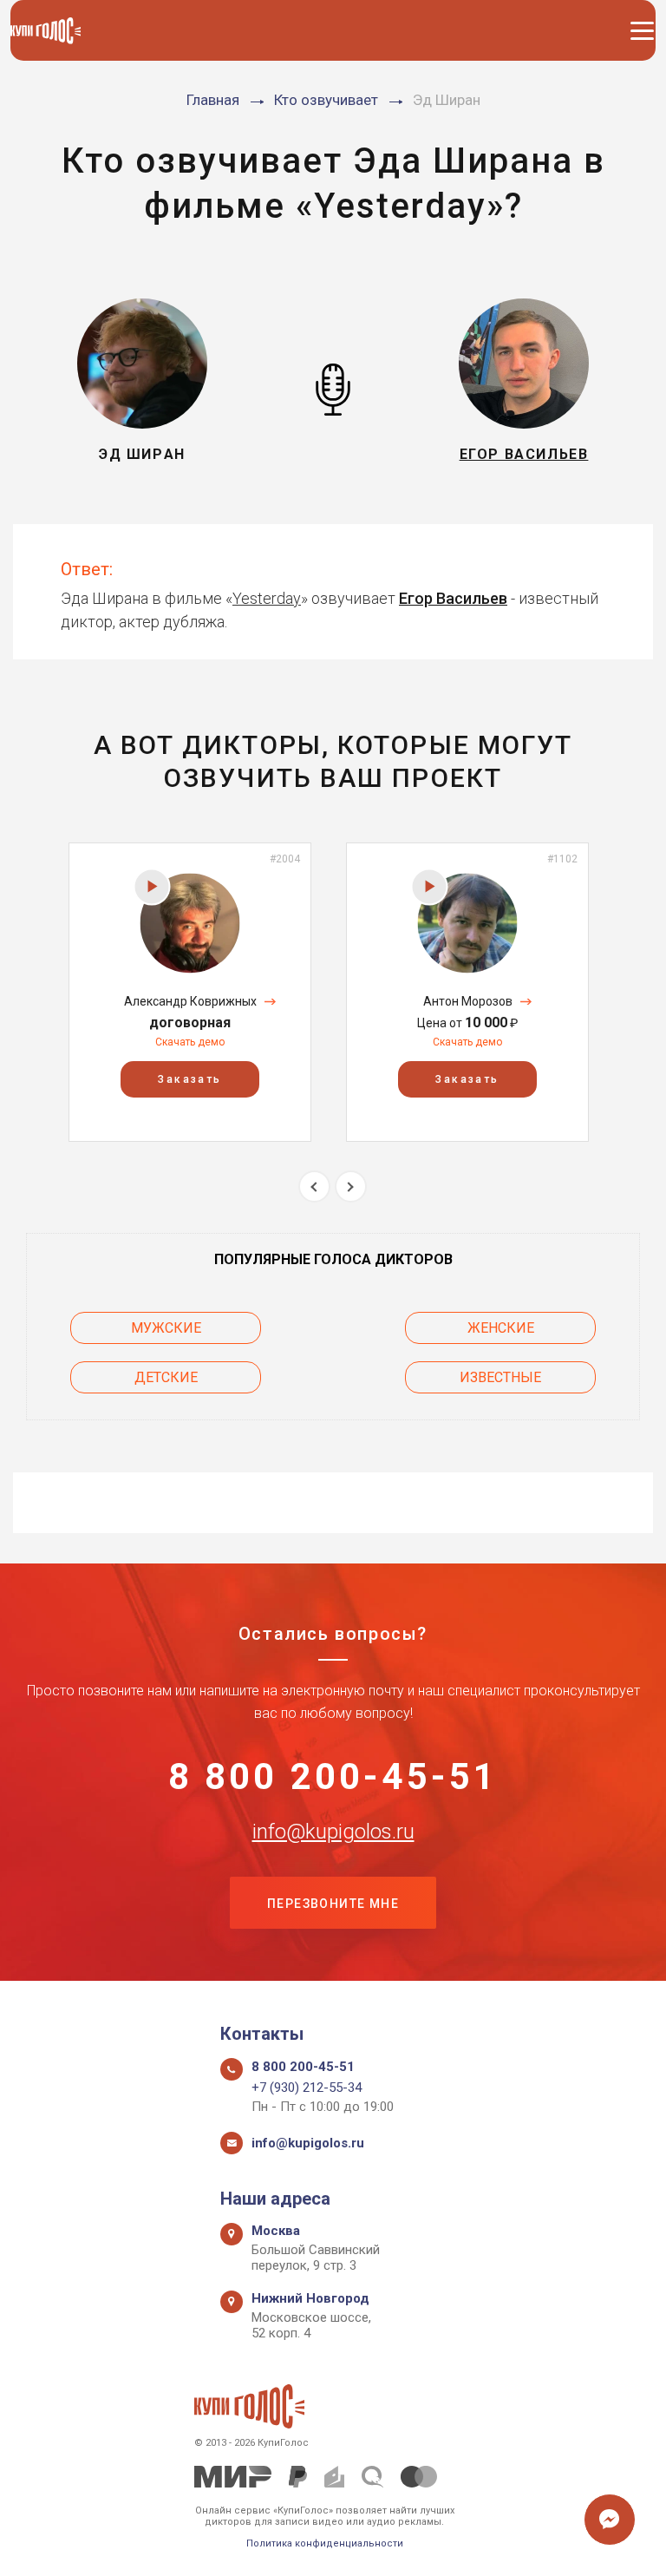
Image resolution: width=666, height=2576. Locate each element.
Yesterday (267, 598)
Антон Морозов (468, 1001)
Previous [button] (314, 1186)
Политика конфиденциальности (325, 2543)
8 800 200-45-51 (333, 1777)
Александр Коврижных (190, 1001)
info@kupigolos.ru (333, 1832)
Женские (501, 1328)
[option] (190, 992)
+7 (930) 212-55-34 (307, 2088)
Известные (500, 1377)
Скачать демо (190, 1042)
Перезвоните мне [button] (333, 1904)
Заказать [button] (189, 1079)
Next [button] (351, 1186)
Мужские (166, 1328)
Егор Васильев (453, 598)
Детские (166, 1377)
